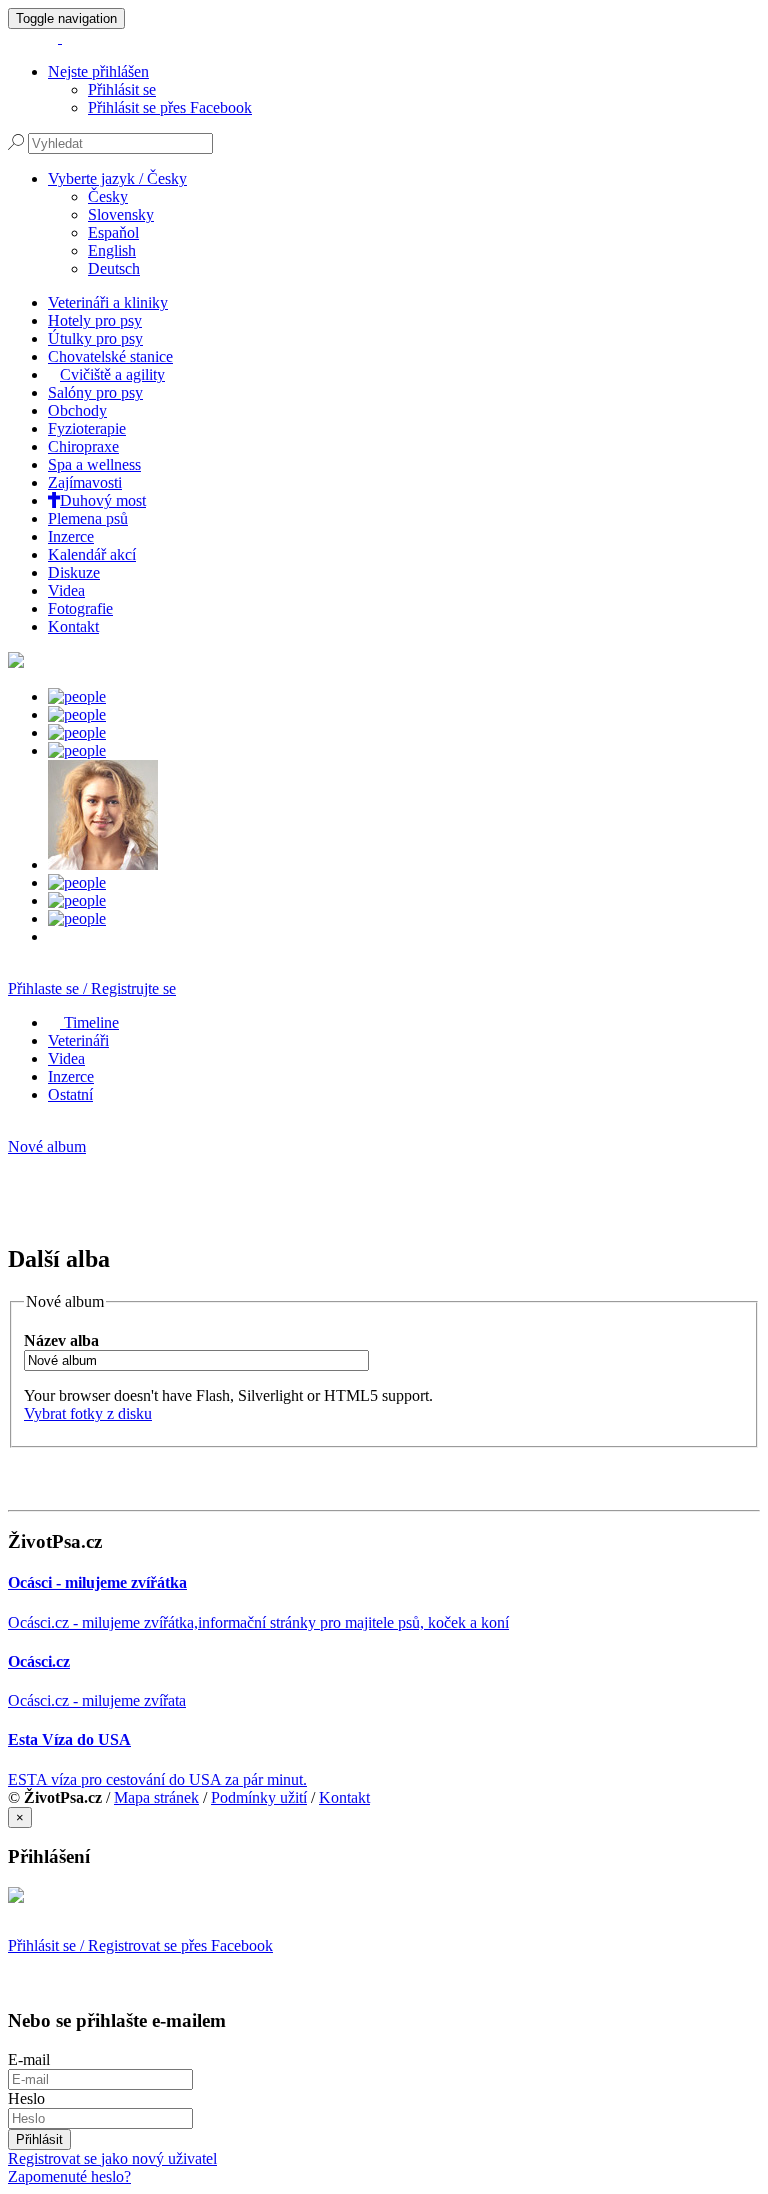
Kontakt (344, 1797)
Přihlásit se (122, 89)
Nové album (47, 1146)
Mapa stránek (156, 1797)
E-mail (29, 2059)
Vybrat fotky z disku (88, 1413)
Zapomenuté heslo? (69, 2176)
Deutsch (114, 268)
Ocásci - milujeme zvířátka (97, 1582)
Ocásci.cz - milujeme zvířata (97, 1700)
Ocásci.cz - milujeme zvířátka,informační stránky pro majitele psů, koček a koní (258, 1622)
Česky (108, 196)
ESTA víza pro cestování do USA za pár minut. (157, 1779)
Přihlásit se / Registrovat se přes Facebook (140, 1945)
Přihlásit (39, 2139)
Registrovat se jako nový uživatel (112, 2158)
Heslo (26, 2098)
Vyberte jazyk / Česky (117, 178)
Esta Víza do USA (69, 1739)
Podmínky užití (259, 1797)
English (112, 250)
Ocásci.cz (39, 1661)
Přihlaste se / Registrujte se (92, 988)
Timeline (89, 1022)
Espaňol (113, 232)
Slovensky (121, 214)
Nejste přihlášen (98, 71)
